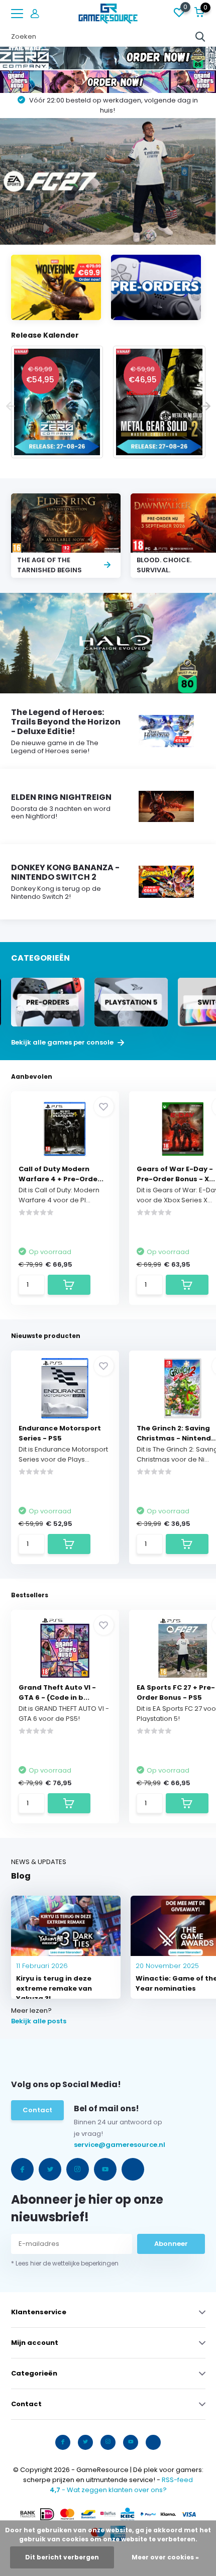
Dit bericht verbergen (62, 2557)
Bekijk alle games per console (63, 1043)
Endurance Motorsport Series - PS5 (60, 1433)
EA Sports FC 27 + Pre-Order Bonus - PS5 (176, 1692)
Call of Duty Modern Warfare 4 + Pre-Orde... (61, 1174)
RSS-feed (177, 2480)
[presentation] (11, 407)
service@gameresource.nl (97, 2145)
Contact (37, 2110)
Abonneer (171, 2244)
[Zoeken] (200, 37)
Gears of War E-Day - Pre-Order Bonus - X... (176, 1174)
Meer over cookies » (165, 2557)
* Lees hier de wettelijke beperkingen (65, 2263)
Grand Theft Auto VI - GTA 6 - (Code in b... (57, 1692)
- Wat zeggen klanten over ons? (108, 2490)
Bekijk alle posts (39, 2021)
